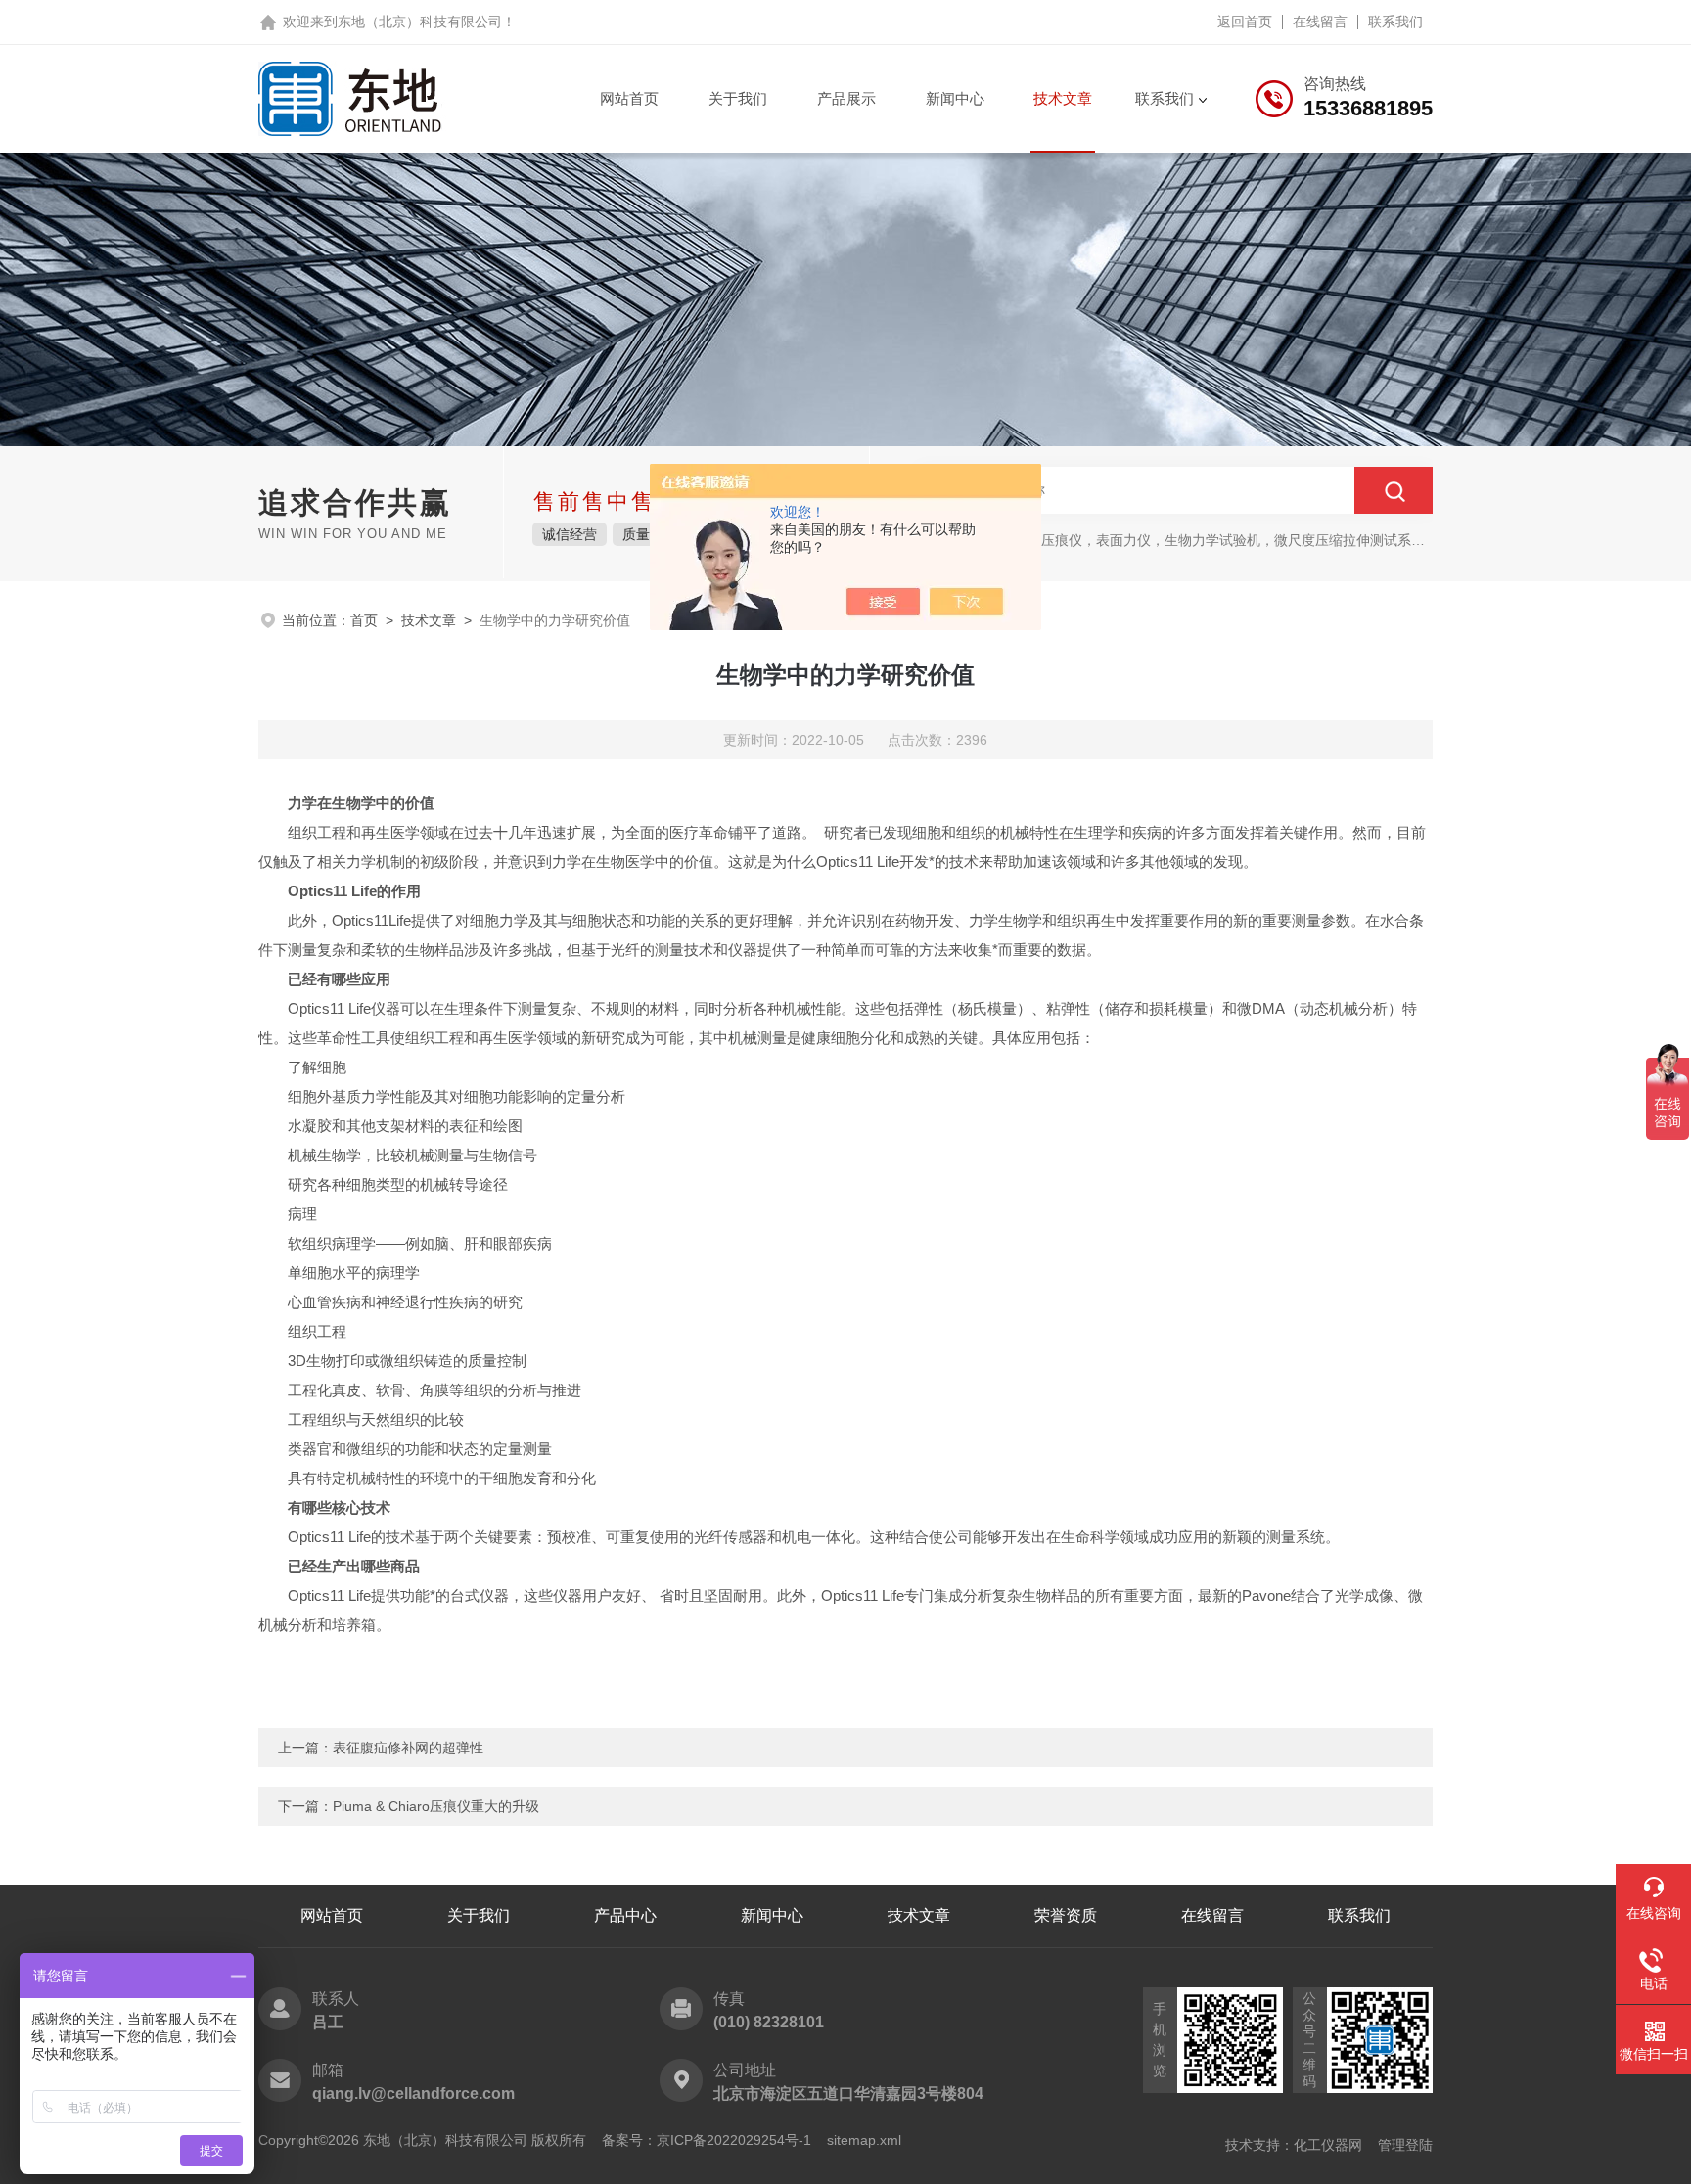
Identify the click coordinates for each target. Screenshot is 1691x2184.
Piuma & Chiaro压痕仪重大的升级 (436, 1806)
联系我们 (1395, 22)
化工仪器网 (1328, 2145)
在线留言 (1320, 22)
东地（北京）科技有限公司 (420, 22)
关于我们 (738, 98)
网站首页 (629, 98)
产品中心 (625, 1915)
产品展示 (846, 98)
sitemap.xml (864, 2140)
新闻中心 (955, 98)
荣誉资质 (1066, 1915)
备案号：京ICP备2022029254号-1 (707, 2140)
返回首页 (1245, 22)
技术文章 (1063, 98)
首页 (364, 620)
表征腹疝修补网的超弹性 (408, 1748)
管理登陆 (1405, 2145)
